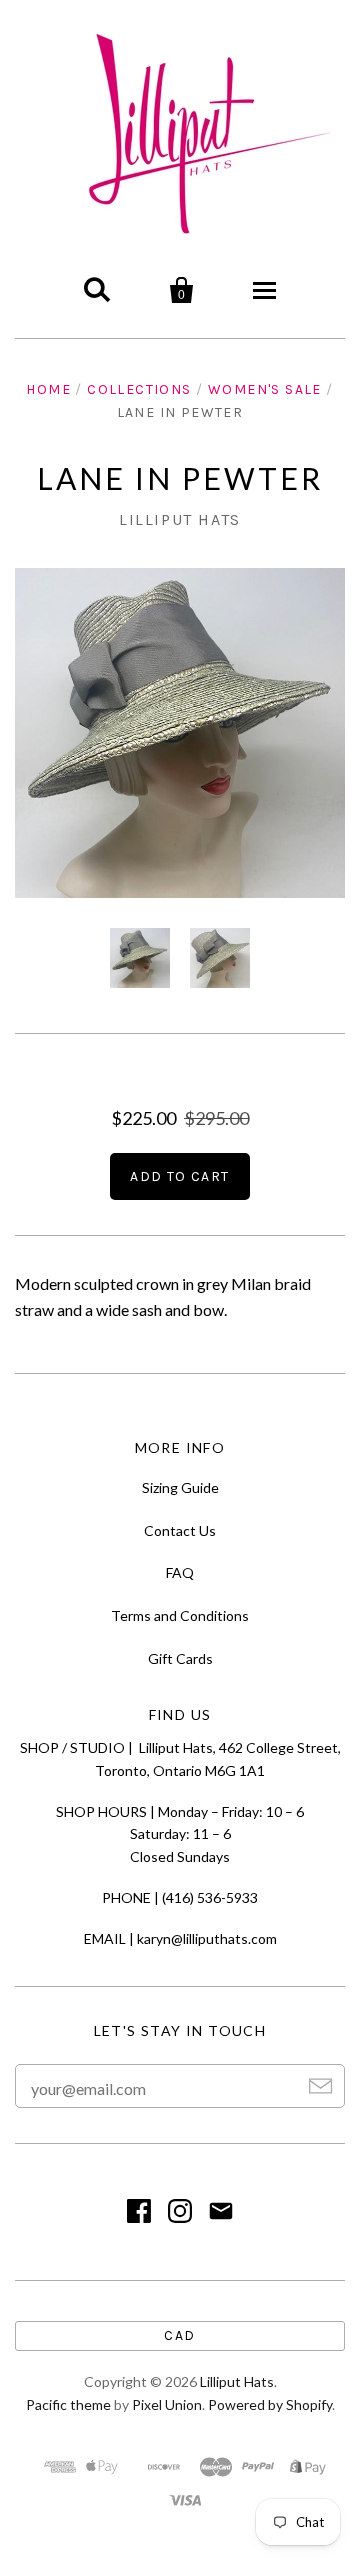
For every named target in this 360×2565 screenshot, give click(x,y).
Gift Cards (180, 1658)
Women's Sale (265, 389)
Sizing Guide (180, 1487)
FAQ (180, 1572)
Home (48, 389)
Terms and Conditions (180, 1615)
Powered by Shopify (270, 2404)
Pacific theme (68, 2404)
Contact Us (180, 1530)
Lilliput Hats (180, 519)
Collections (139, 389)
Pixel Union (167, 2404)
